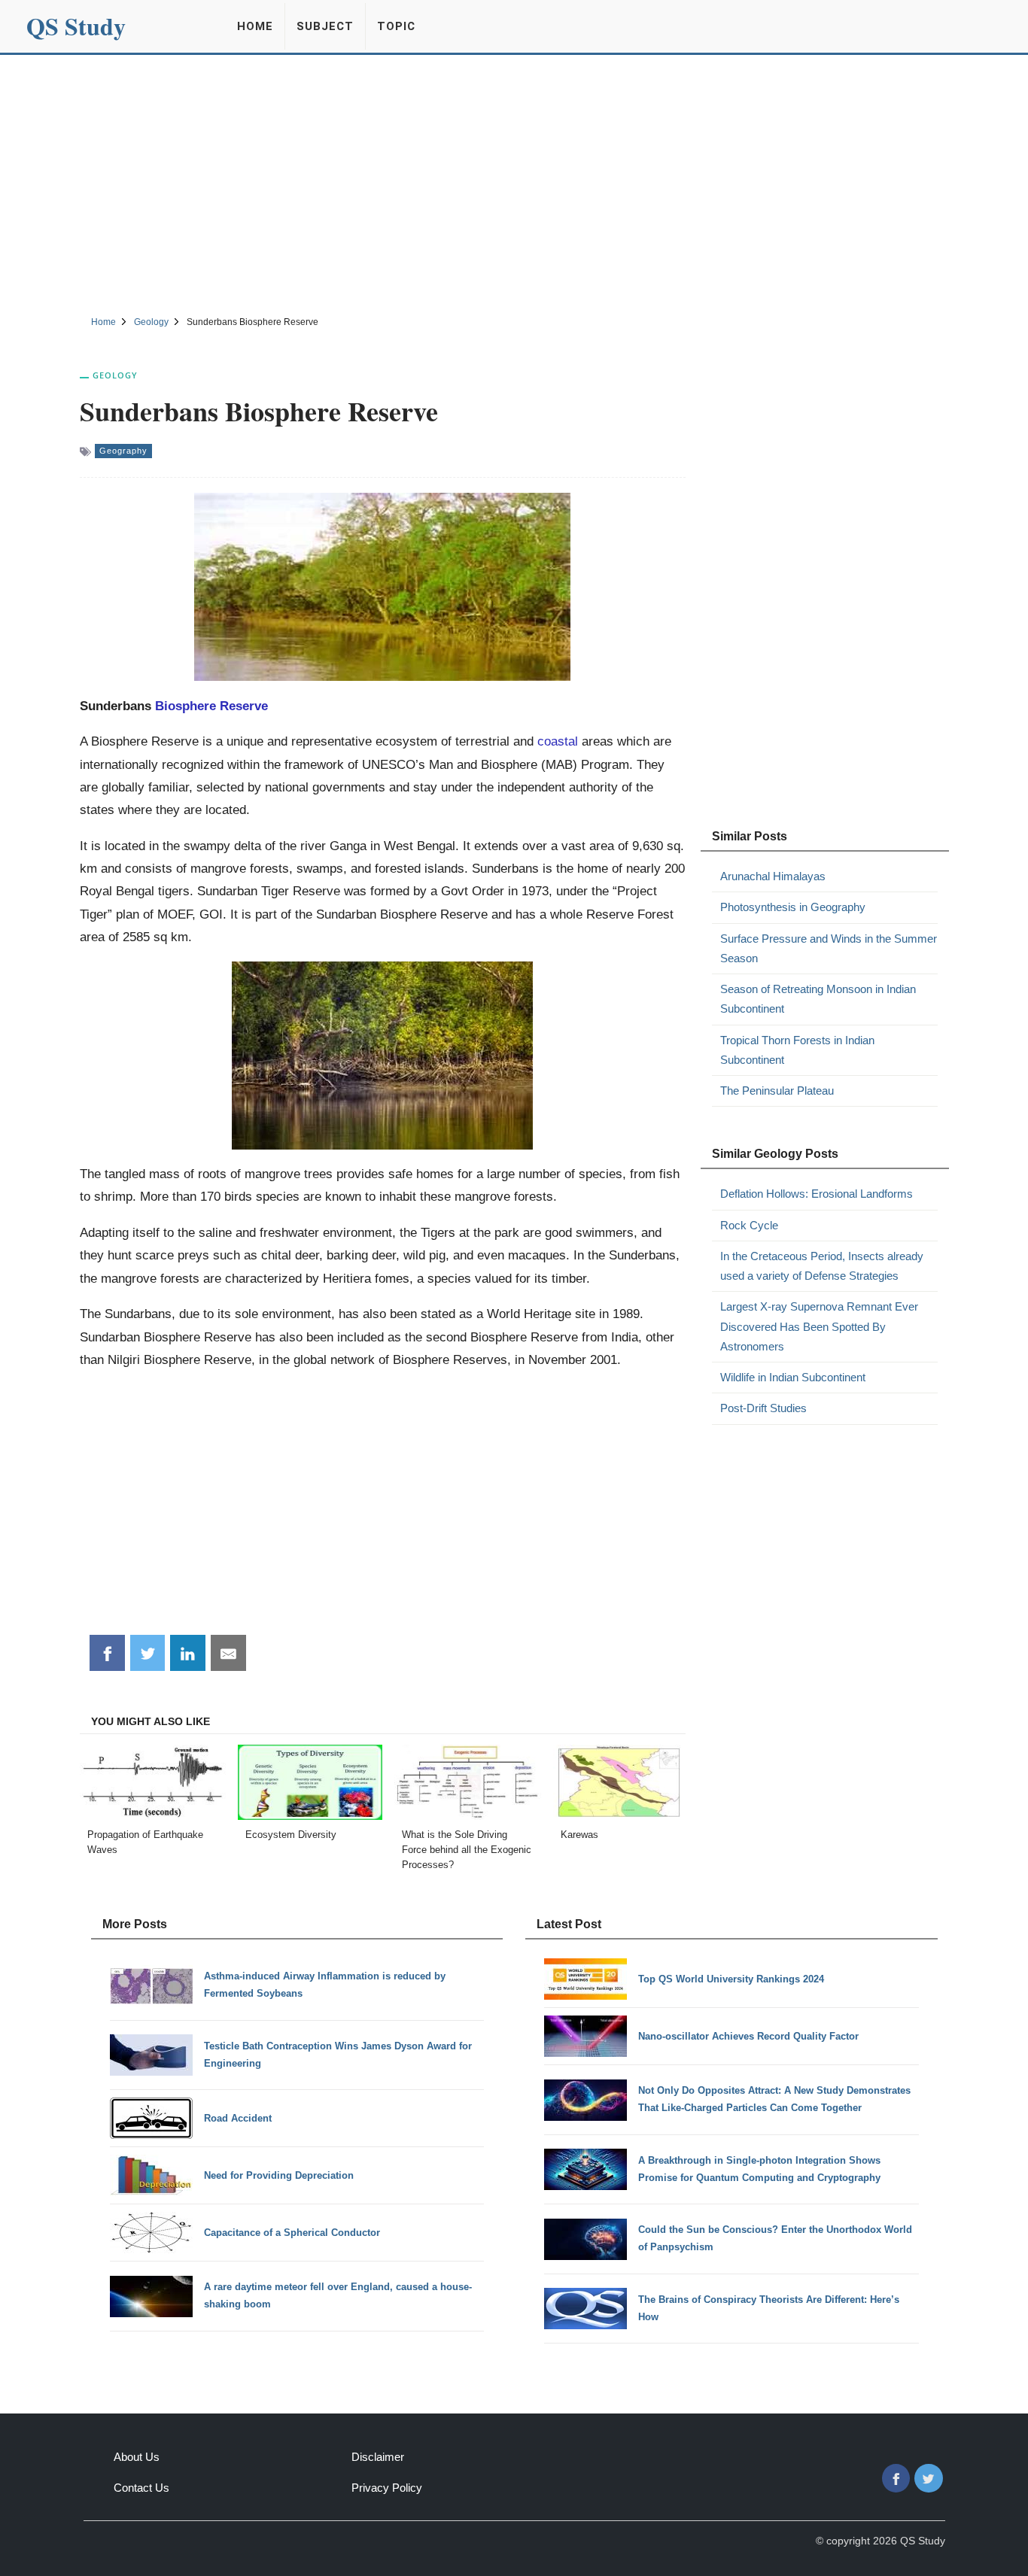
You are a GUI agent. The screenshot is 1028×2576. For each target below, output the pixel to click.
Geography (123, 451)
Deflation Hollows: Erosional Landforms (817, 1194)
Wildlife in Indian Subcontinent (793, 1377)
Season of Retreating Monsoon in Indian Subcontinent (818, 999)
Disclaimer (378, 2457)
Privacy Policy (387, 2488)
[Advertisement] (514, 183)
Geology (115, 375)
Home (255, 26)
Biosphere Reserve (211, 706)
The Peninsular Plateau (777, 1091)
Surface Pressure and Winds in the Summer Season (829, 948)
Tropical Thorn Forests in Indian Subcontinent (797, 1050)
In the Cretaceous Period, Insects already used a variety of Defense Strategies (822, 1266)
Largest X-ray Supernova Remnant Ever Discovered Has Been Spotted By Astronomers (819, 1326)
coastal (558, 741)
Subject (325, 26)
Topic (396, 26)
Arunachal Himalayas (773, 876)
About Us (137, 2457)
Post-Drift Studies (763, 1408)
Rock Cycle (749, 1225)
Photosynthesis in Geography (793, 907)
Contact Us (141, 2488)
